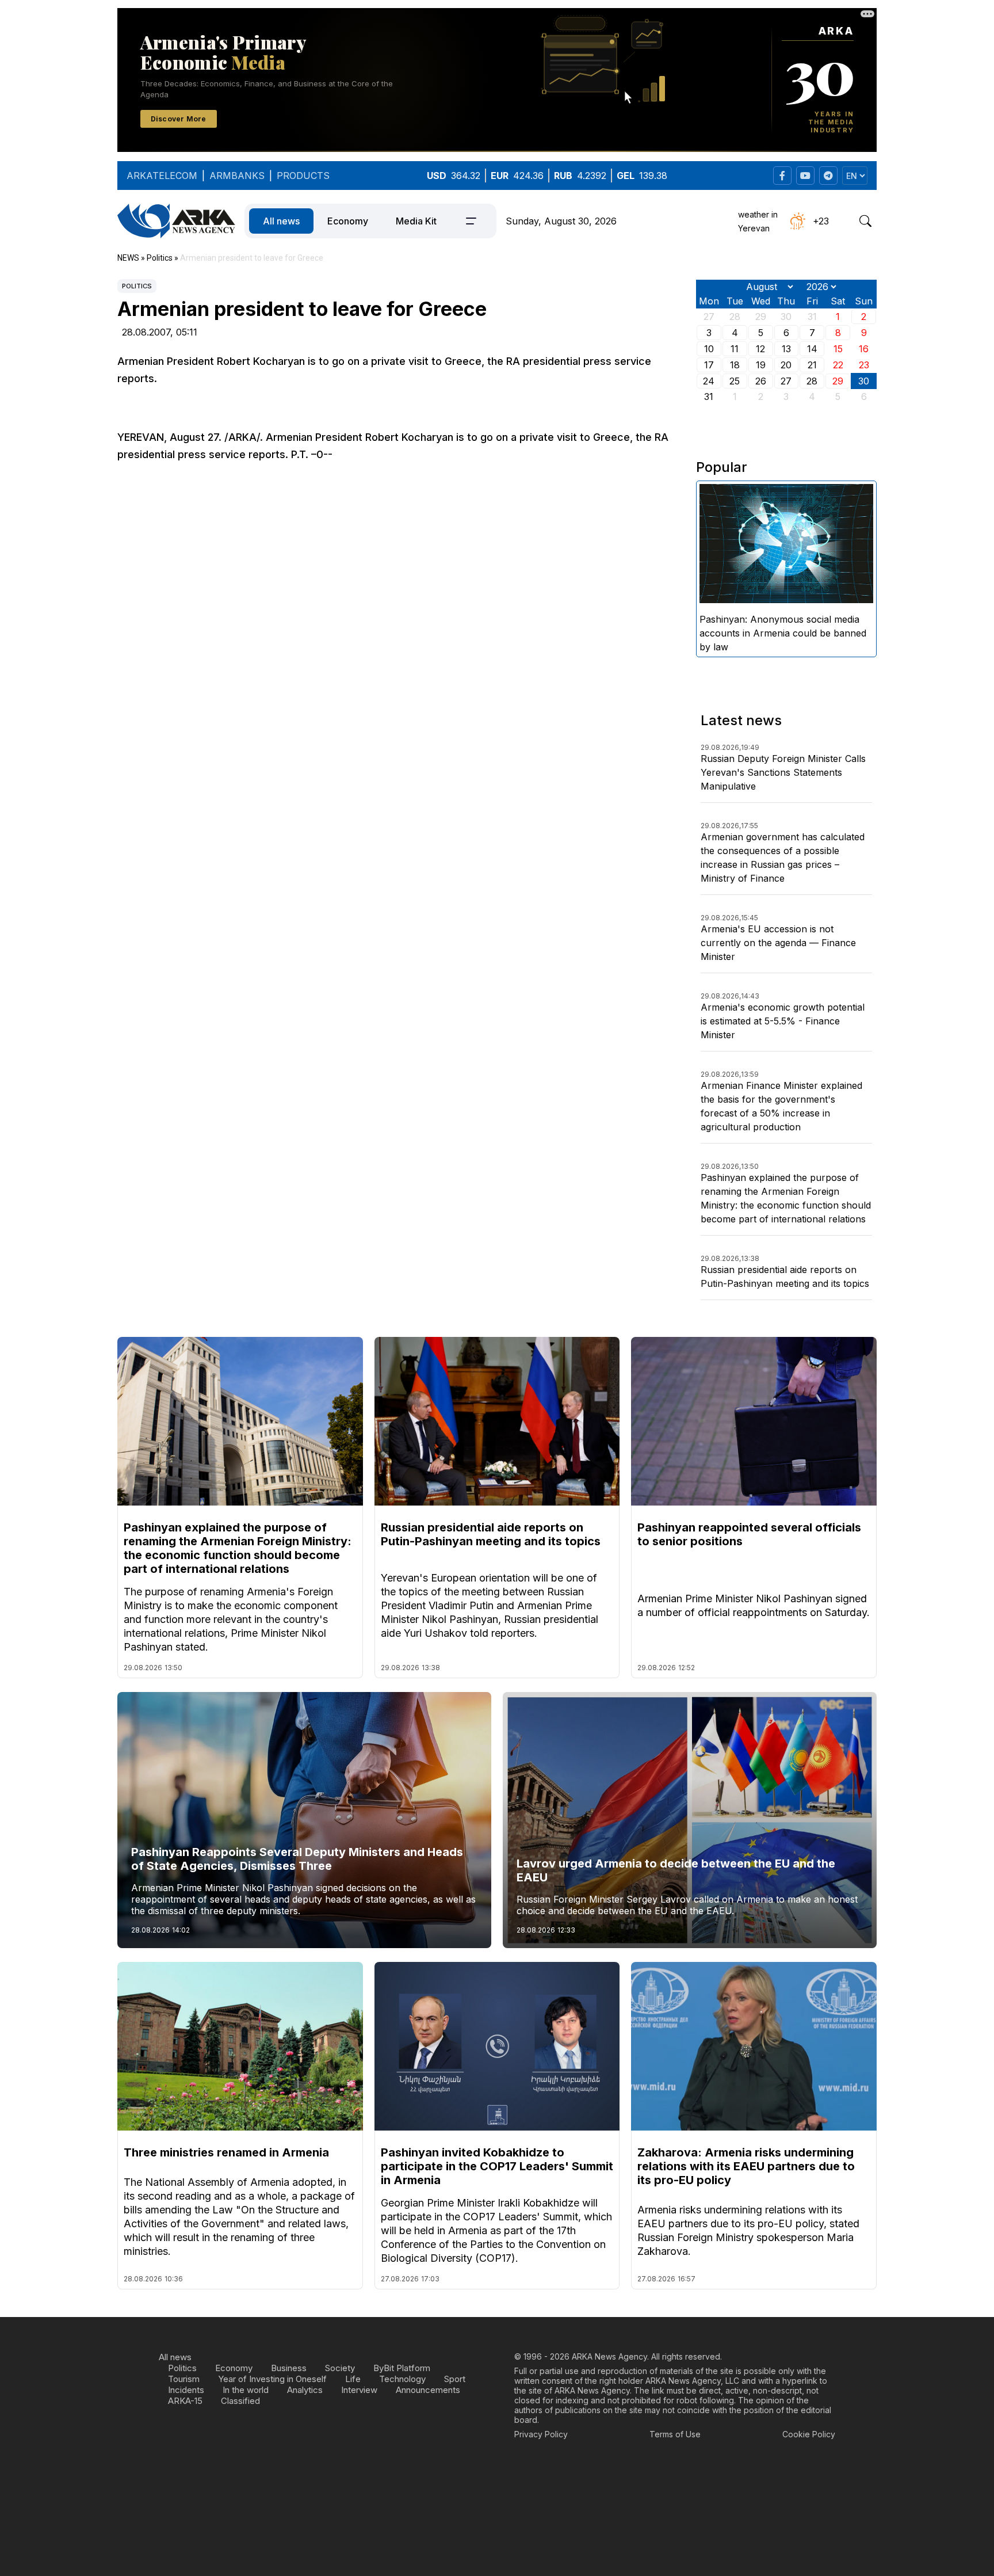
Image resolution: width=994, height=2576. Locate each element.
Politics (137, 286)
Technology (402, 2379)
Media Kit (416, 221)
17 (709, 365)
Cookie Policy (809, 2434)
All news (281, 221)
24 (709, 381)
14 (812, 349)
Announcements (428, 2390)
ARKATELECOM (162, 176)
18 (735, 365)
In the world (246, 2390)
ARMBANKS (237, 176)
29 (838, 381)
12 (760, 349)
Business (289, 2368)
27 (786, 381)
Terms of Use (675, 2434)
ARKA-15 (185, 2401)
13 (786, 349)
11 (735, 349)
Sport (455, 2379)
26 (761, 381)
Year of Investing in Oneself (272, 2379)
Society (340, 2368)
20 (786, 365)
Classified (240, 2401)
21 (812, 365)
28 (812, 381)
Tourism (184, 2379)
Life (353, 2379)
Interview (359, 2390)
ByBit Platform (402, 2368)
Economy (348, 221)
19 (761, 365)
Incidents (186, 2390)
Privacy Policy (541, 2434)
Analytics (305, 2390)
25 (735, 381)
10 (709, 349)
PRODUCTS (303, 176)
